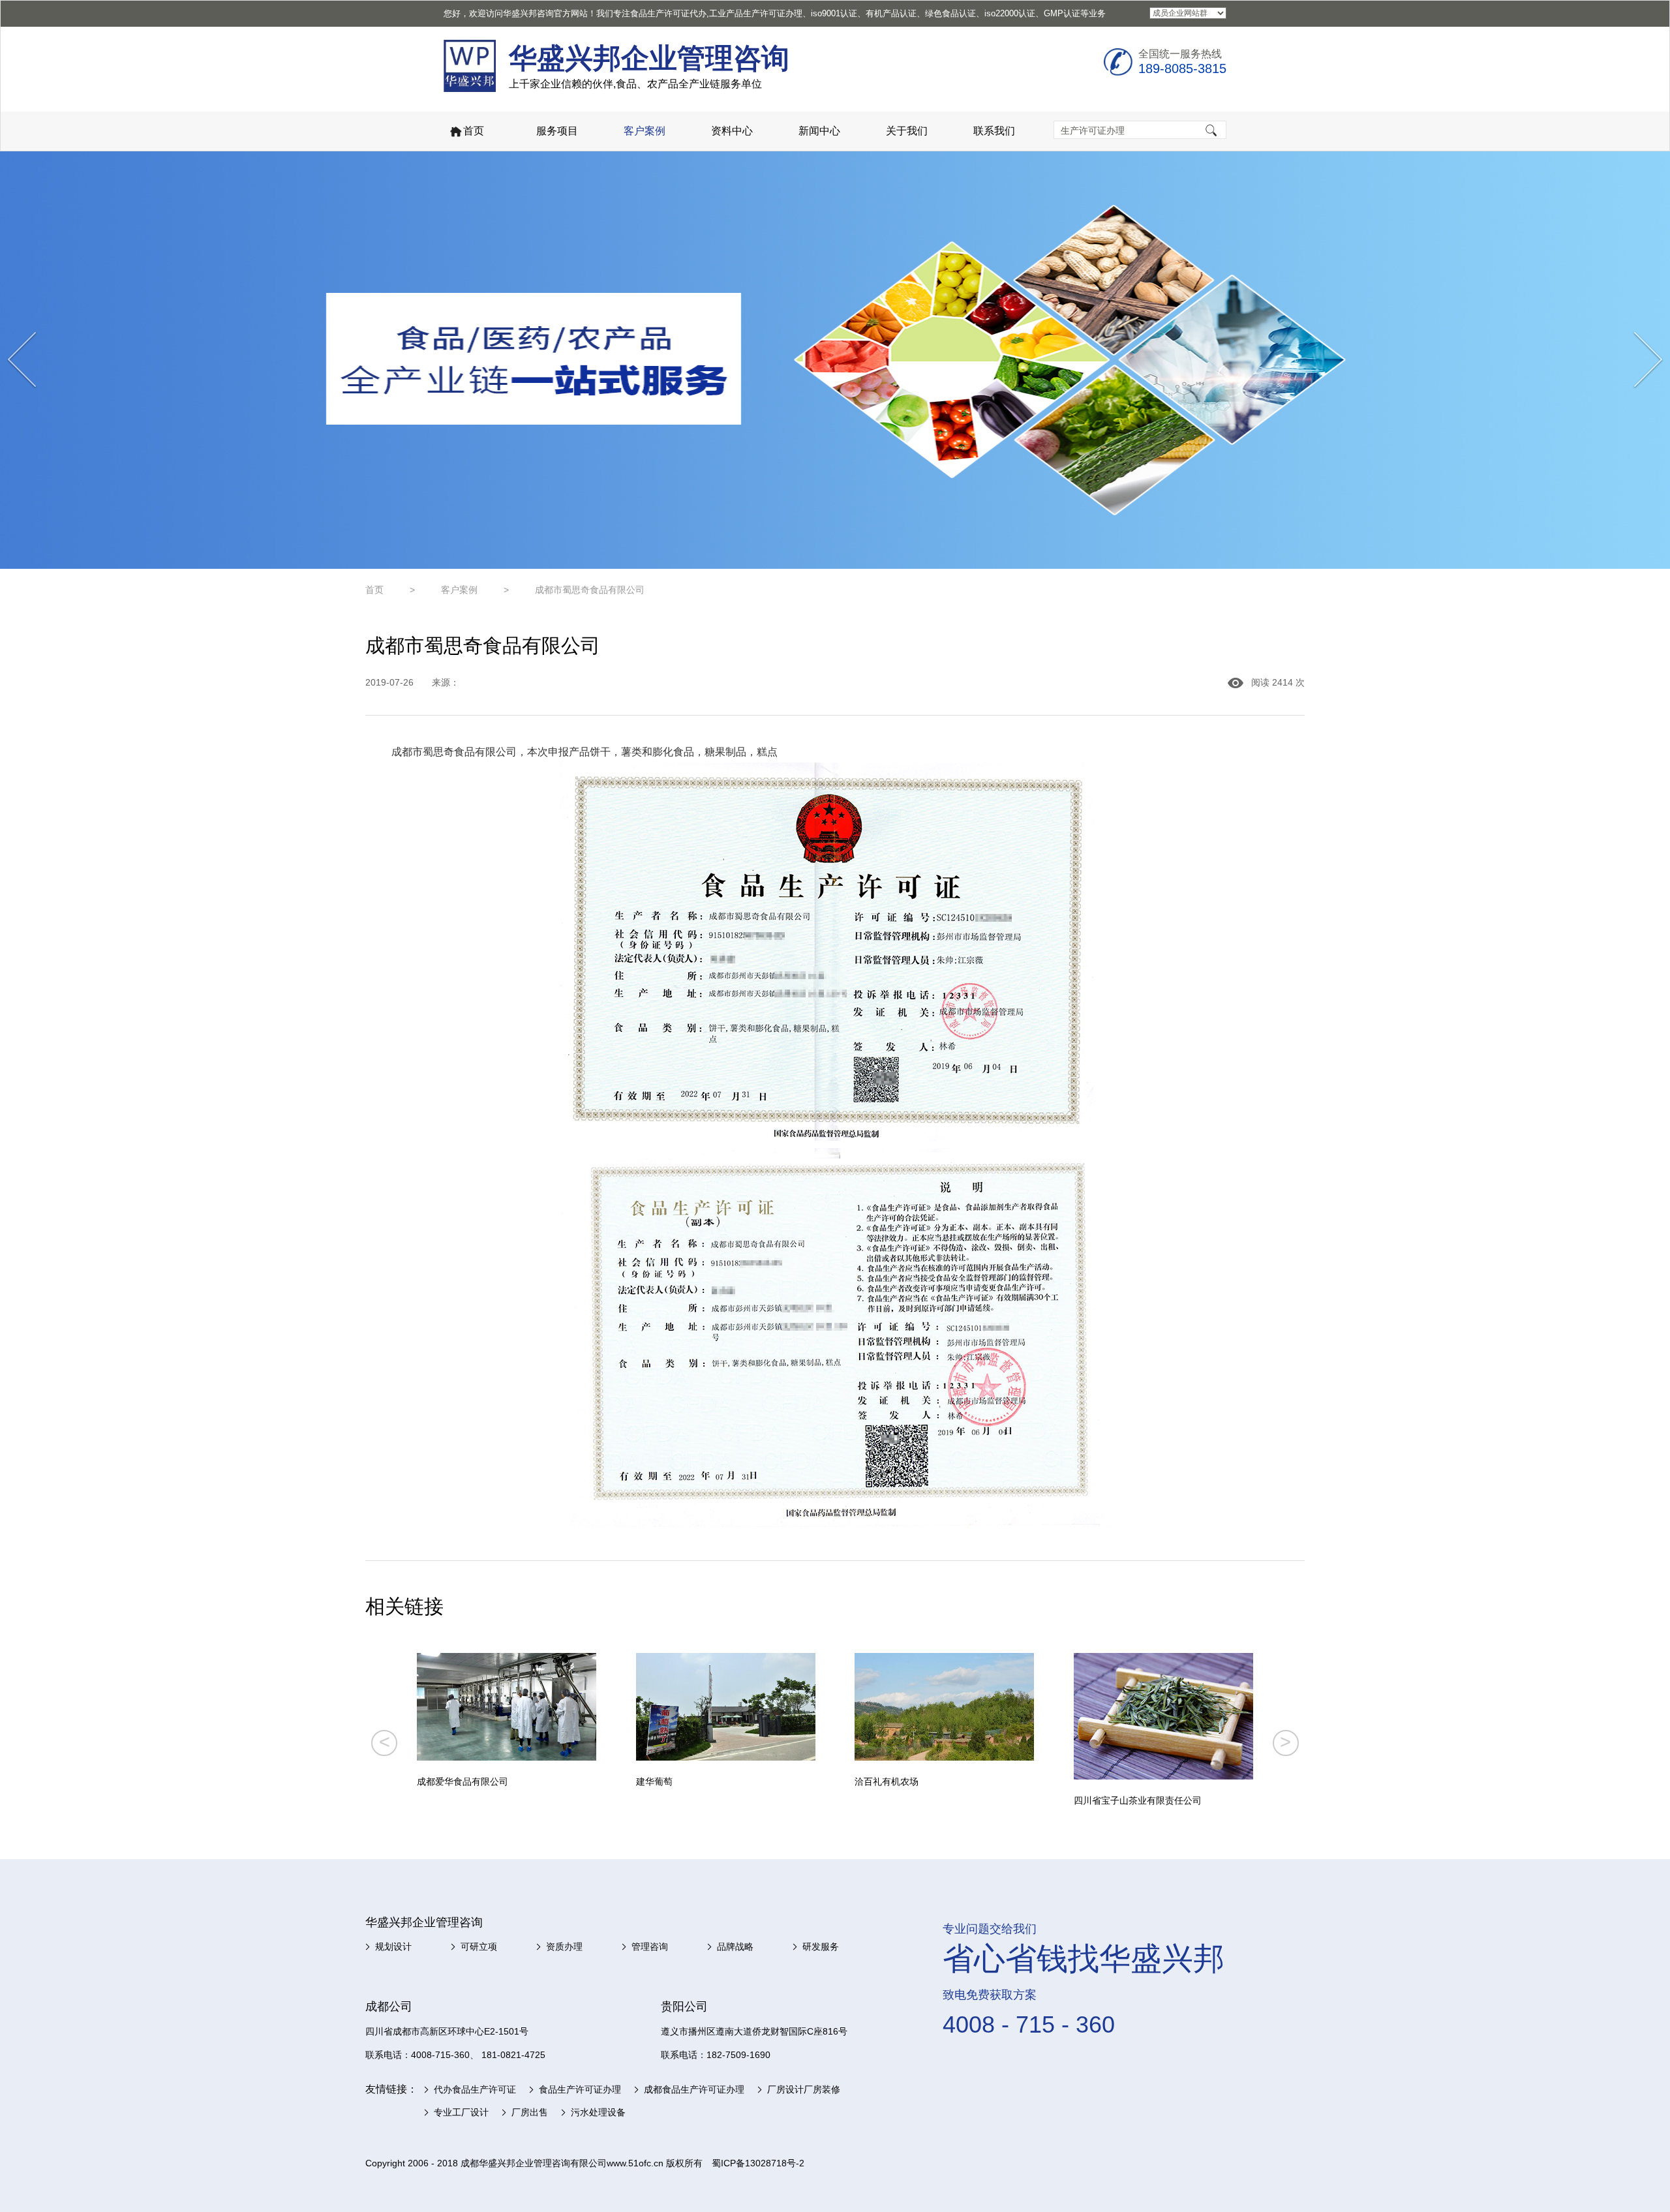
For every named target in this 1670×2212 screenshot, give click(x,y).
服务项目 (557, 131)
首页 (474, 131)
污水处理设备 (598, 2112)
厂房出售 (530, 2112)
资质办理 (564, 1947)
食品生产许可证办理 (580, 2089)
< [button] (385, 1742)
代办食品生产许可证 (475, 2089)
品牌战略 (735, 1947)
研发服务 (821, 1947)
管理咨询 (650, 1947)
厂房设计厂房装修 (804, 2089)
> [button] (1285, 1742)
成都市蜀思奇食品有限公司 (590, 590)
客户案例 (645, 131)
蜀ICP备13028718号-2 (758, 2163)
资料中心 (732, 131)
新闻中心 (819, 131)
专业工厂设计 (461, 2112)
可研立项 (479, 1947)
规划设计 (393, 1947)
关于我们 (907, 131)
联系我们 (994, 131)
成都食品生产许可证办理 (694, 2089)
